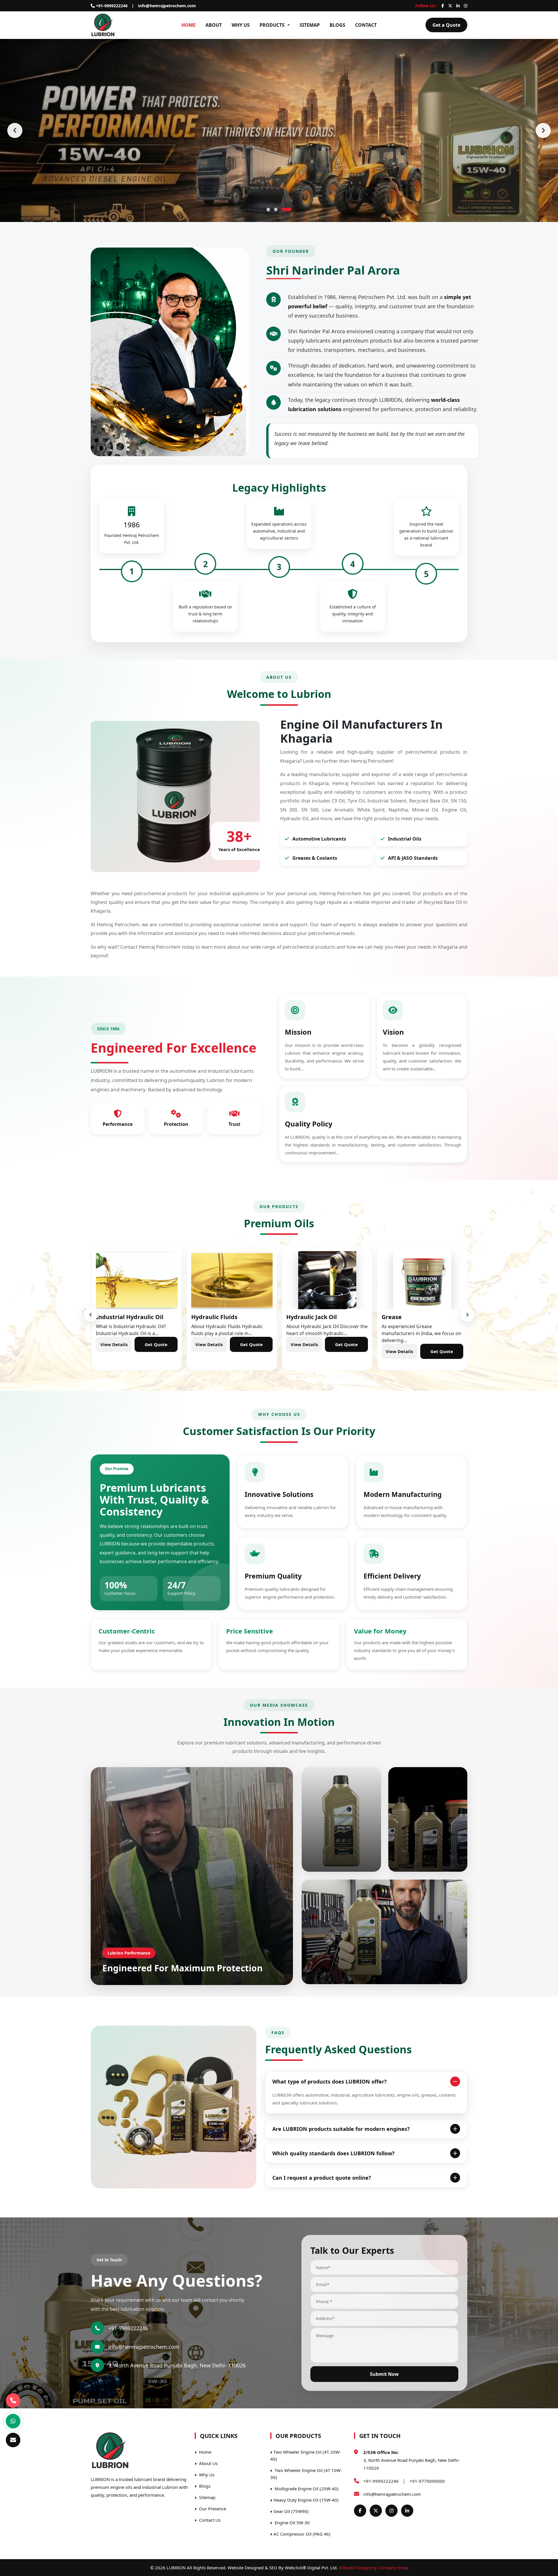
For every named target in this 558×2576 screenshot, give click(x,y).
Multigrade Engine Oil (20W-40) (306, 2489)
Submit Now (384, 2374)
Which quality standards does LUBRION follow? (333, 2153)
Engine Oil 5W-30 (292, 2523)
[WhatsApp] (13, 2421)
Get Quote (155, 1351)
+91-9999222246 (111, 6)
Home (188, 25)
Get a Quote (446, 25)
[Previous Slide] (15, 130)
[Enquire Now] (13, 2440)
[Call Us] (13, 2402)
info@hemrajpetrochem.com (167, 6)
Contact (366, 25)
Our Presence (212, 2509)
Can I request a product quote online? (322, 2178)
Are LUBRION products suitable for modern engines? (341, 2129)
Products (272, 25)
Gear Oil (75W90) (291, 2511)
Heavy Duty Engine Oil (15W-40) (306, 2500)
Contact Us (209, 2520)
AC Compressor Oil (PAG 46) (302, 2534)
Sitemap (310, 25)
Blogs (337, 25)
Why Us (241, 25)
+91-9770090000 (427, 2481)
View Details (112, 1351)
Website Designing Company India (373, 2568)
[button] (268, 209)
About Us (208, 2463)
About (214, 25)
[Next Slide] (543, 130)
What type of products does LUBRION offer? (330, 2081)
